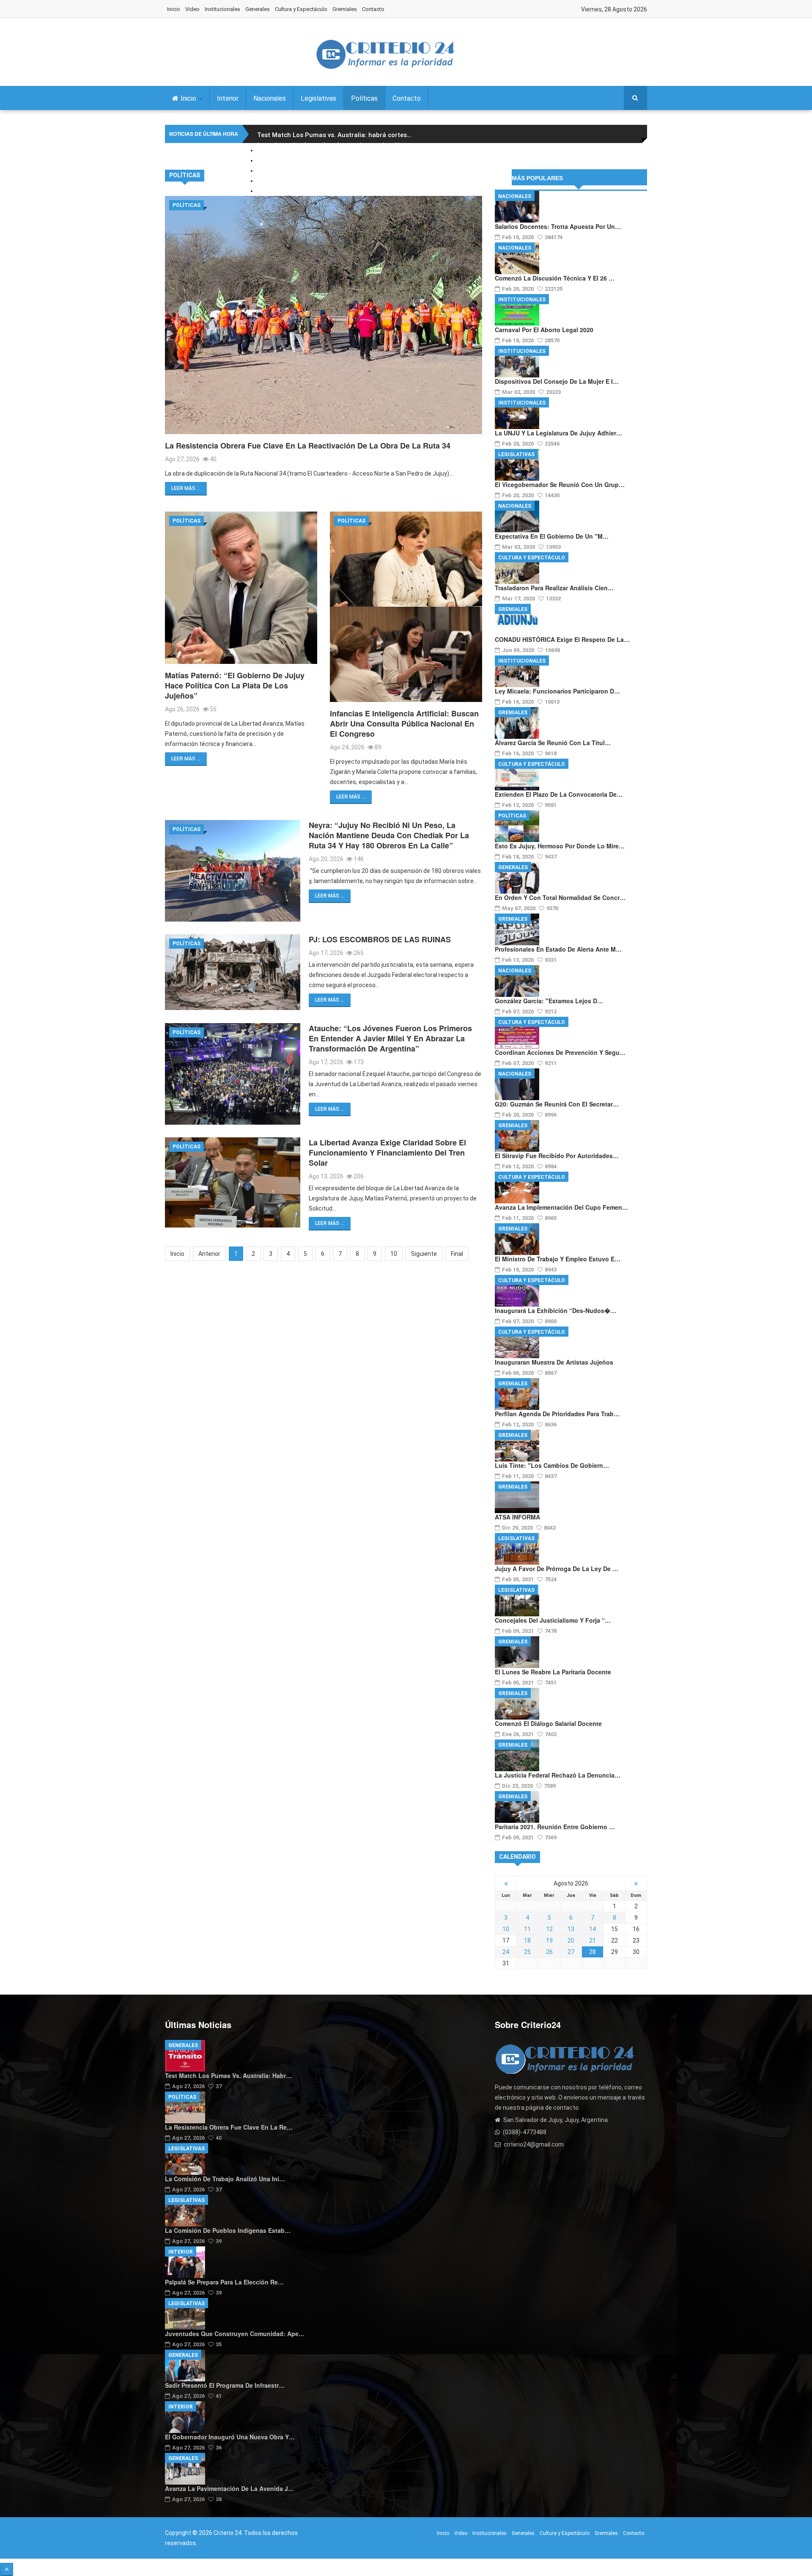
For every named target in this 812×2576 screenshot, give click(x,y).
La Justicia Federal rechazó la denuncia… (558, 1775)
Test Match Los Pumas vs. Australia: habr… (228, 2075)
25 (527, 1952)
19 (549, 1940)
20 (571, 1940)
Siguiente (424, 1254)
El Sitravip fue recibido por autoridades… (557, 1156)
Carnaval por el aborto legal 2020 (544, 330)
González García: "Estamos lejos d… (549, 1001)
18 (527, 1940)
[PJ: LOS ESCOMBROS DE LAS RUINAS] (233, 972)
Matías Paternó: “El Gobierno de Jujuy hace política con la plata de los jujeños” (235, 685)
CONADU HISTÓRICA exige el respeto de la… (562, 639)
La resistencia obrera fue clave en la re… (229, 2127)
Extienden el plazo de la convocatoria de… (559, 794)
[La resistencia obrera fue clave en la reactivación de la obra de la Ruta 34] (324, 315)
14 (593, 1929)
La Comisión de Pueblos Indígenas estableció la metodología (350, 165)
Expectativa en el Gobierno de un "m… (552, 536)
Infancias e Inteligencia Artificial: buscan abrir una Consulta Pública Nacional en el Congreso (404, 724)
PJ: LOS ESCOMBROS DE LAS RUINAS (380, 939)
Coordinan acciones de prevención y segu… (560, 1052)
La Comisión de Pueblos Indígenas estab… (228, 2230)
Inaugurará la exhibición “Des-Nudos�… (556, 1310)
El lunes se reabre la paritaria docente (553, 1672)
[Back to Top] (7, 2569)
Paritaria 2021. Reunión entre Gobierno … (555, 1827)
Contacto (373, 9)
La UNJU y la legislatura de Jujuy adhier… (558, 433)
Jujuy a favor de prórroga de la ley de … (557, 1569)
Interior (228, 98)
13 (571, 1929)
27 (571, 1952)
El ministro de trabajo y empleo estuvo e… (558, 1259)
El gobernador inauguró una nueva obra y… (230, 2437)
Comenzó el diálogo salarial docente (548, 1723)
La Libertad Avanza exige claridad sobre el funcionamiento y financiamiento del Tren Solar (387, 1153)
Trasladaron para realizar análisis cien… (554, 588)
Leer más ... (186, 488)
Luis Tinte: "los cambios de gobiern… (552, 1465)
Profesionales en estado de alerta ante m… (558, 949)
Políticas (364, 98)
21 (593, 1940)
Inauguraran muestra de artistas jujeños (554, 1362)
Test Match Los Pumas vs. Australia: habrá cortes (334, 135)
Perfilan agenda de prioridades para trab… (557, 1414)
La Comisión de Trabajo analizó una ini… (225, 2179)
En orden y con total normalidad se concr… (560, 897)
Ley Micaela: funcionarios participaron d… (557, 691)
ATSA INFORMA (517, 1517)
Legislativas (318, 98)
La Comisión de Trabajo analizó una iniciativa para (336, 155)
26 (549, 1952)
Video (192, 9)
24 (506, 1952)
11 (527, 1929)
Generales (258, 9)
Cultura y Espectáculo (301, 9)
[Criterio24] (385, 54)
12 (549, 1929)
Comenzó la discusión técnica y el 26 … (555, 278)
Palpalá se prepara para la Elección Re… (224, 2282)
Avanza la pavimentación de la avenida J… (229, 2488)
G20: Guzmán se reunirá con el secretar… (557, 1104)
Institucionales (222, 9)
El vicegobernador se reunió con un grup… (560, 484)
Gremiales (345, 9)
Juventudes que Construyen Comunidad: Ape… (235, 2334)
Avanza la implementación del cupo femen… (561, 1207)
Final (457, 1254)
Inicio (174, 9)
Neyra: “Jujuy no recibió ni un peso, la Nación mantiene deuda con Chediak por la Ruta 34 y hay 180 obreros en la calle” (389, 835)
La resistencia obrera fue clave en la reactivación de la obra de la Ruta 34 (308, 446)
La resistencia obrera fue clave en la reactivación (333, 145)
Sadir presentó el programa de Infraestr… (225, 2385)
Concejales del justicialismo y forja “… (553, 1620)
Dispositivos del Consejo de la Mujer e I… (557, 381)
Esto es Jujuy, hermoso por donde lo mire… (560, 846)
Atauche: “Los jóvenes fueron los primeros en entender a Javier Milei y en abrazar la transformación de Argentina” (390, 1038)
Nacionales (270, 98)
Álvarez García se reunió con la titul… (553, 743)
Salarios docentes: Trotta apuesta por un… (558, 226)
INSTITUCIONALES (522, 300)
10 (394, 1254)
